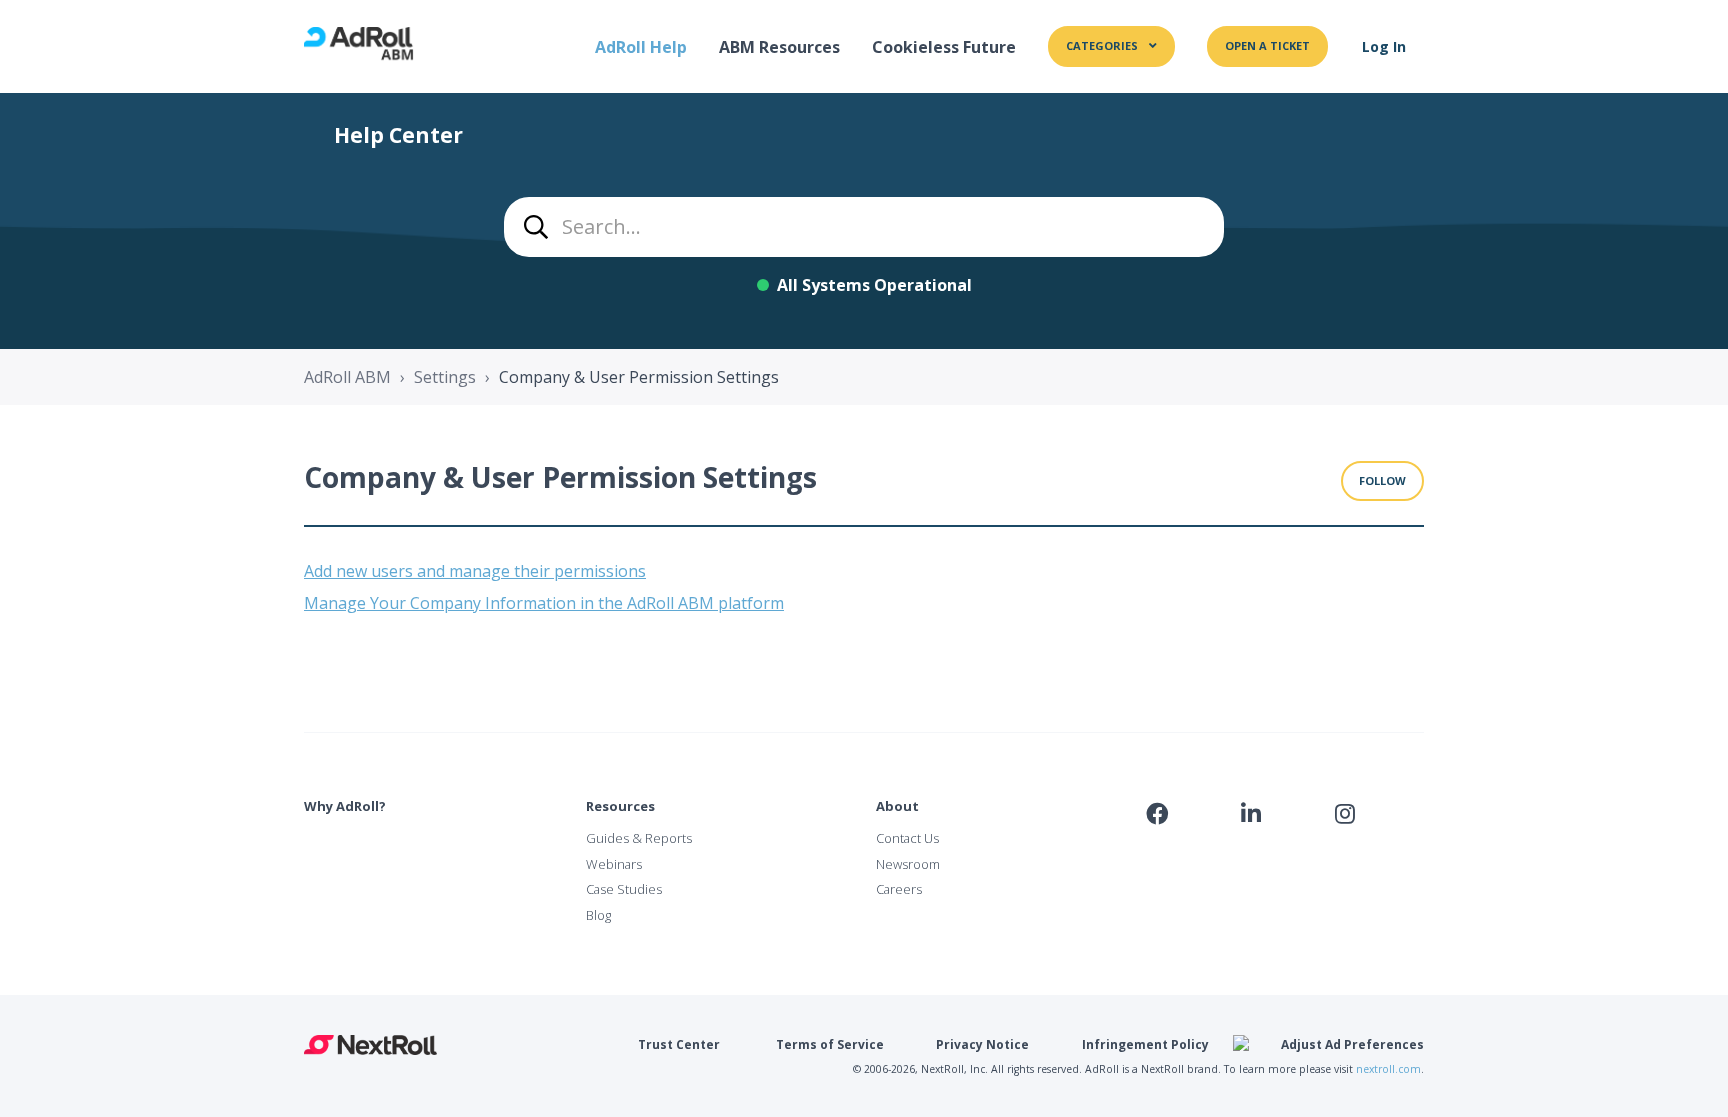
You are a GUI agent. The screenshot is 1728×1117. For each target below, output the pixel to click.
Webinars (614, 864)
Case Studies (624, 889)
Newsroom (908, 864)
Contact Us (907, 838)
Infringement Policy (1145, 1044)
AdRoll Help (641, 47)
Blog (598, 915)
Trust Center (679, 1044)
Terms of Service (830, 1044)
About (897, 806)
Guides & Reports (639, 838)
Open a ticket (1267, 45)
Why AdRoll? (345, 806)
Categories (1103, 45)
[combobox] (864, 227)
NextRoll (370, 1045)
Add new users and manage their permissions (475, 571)
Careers (899, 889)
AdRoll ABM (347, 377)
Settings (445, 377)
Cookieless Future (944, 47)
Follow (1382, 480)
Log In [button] (1384, 46)
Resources (620, 806)
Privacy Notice (982, 1044)
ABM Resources (779, 47)
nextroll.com (1388, 1069)
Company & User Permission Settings (639, 377)
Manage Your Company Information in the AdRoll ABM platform (544, 603)
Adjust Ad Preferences (1352, 1044)
